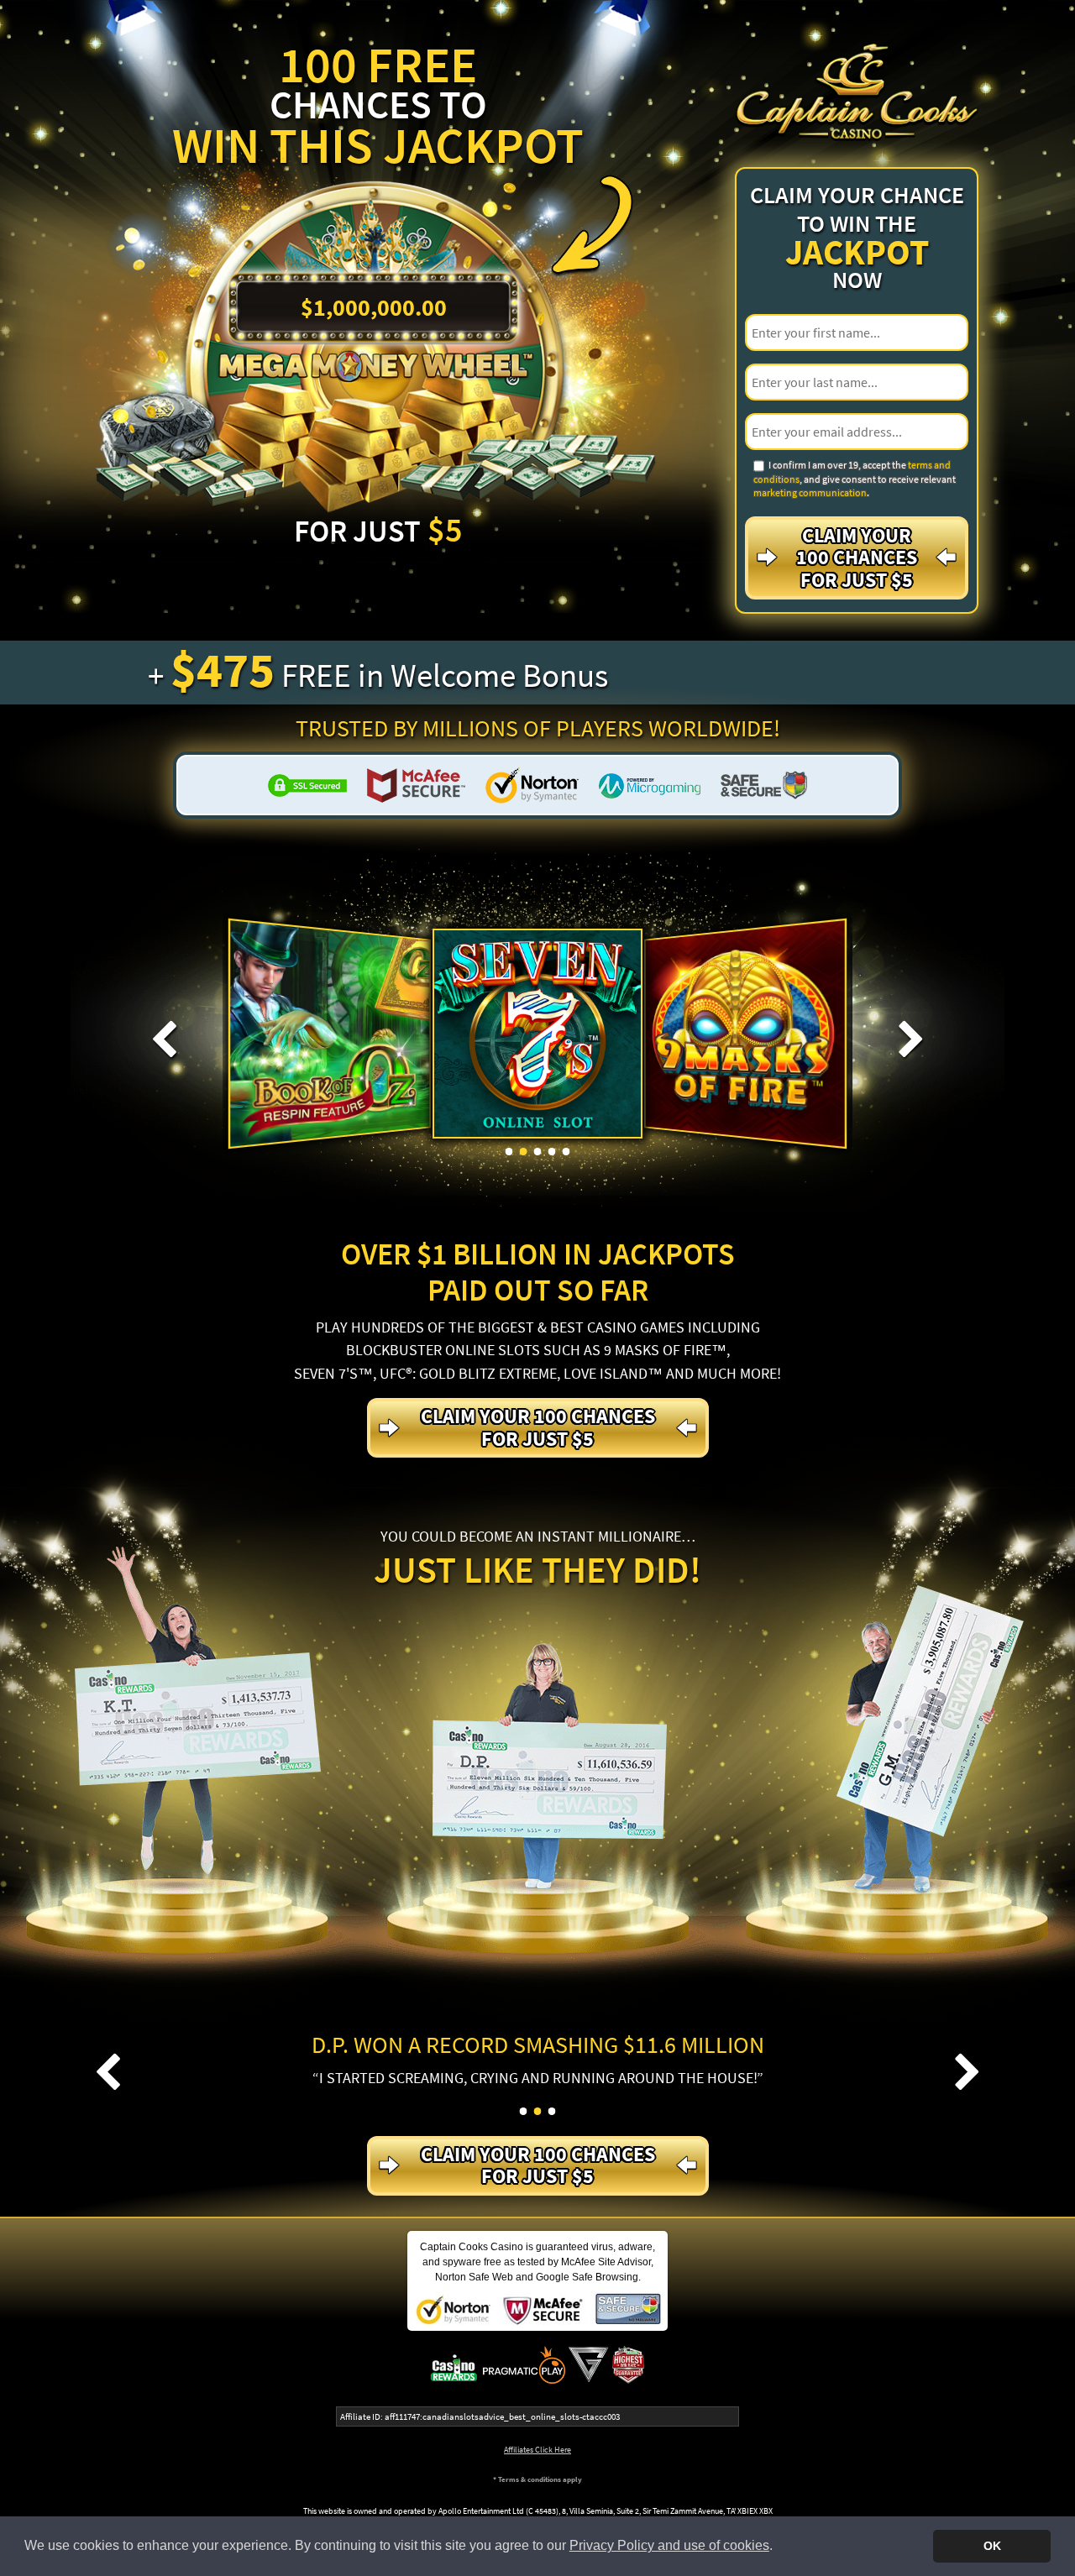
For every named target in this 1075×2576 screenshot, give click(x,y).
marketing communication (810, 492)
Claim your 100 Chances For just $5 (857, 558)
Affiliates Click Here (537, 2450)
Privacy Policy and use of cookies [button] (669, 2545)
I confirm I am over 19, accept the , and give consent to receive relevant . (855, 479)
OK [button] (992, 2546)
